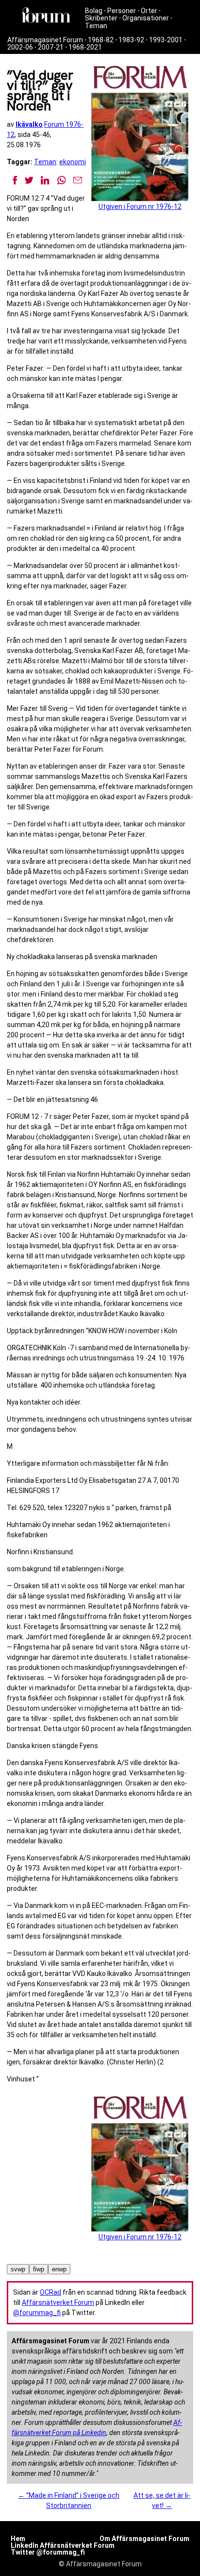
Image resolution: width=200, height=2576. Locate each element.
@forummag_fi (37, 2313)
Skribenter (101, 18)
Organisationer (146, 18)
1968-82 (101, 40)
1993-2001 (166, 40)
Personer (122, 11)
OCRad (50, 2292)
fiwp (39, 2269)
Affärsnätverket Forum (58, 2302)
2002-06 (20, 47)
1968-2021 (85, 47)
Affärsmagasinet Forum (45, 40)
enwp (59, 2269)
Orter (149, 11)
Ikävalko (29, 124)
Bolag (94, 11)
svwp (18, 2269)
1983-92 (131, 40)
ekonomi (73, 162)
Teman (96, 26)
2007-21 (51, 47)
